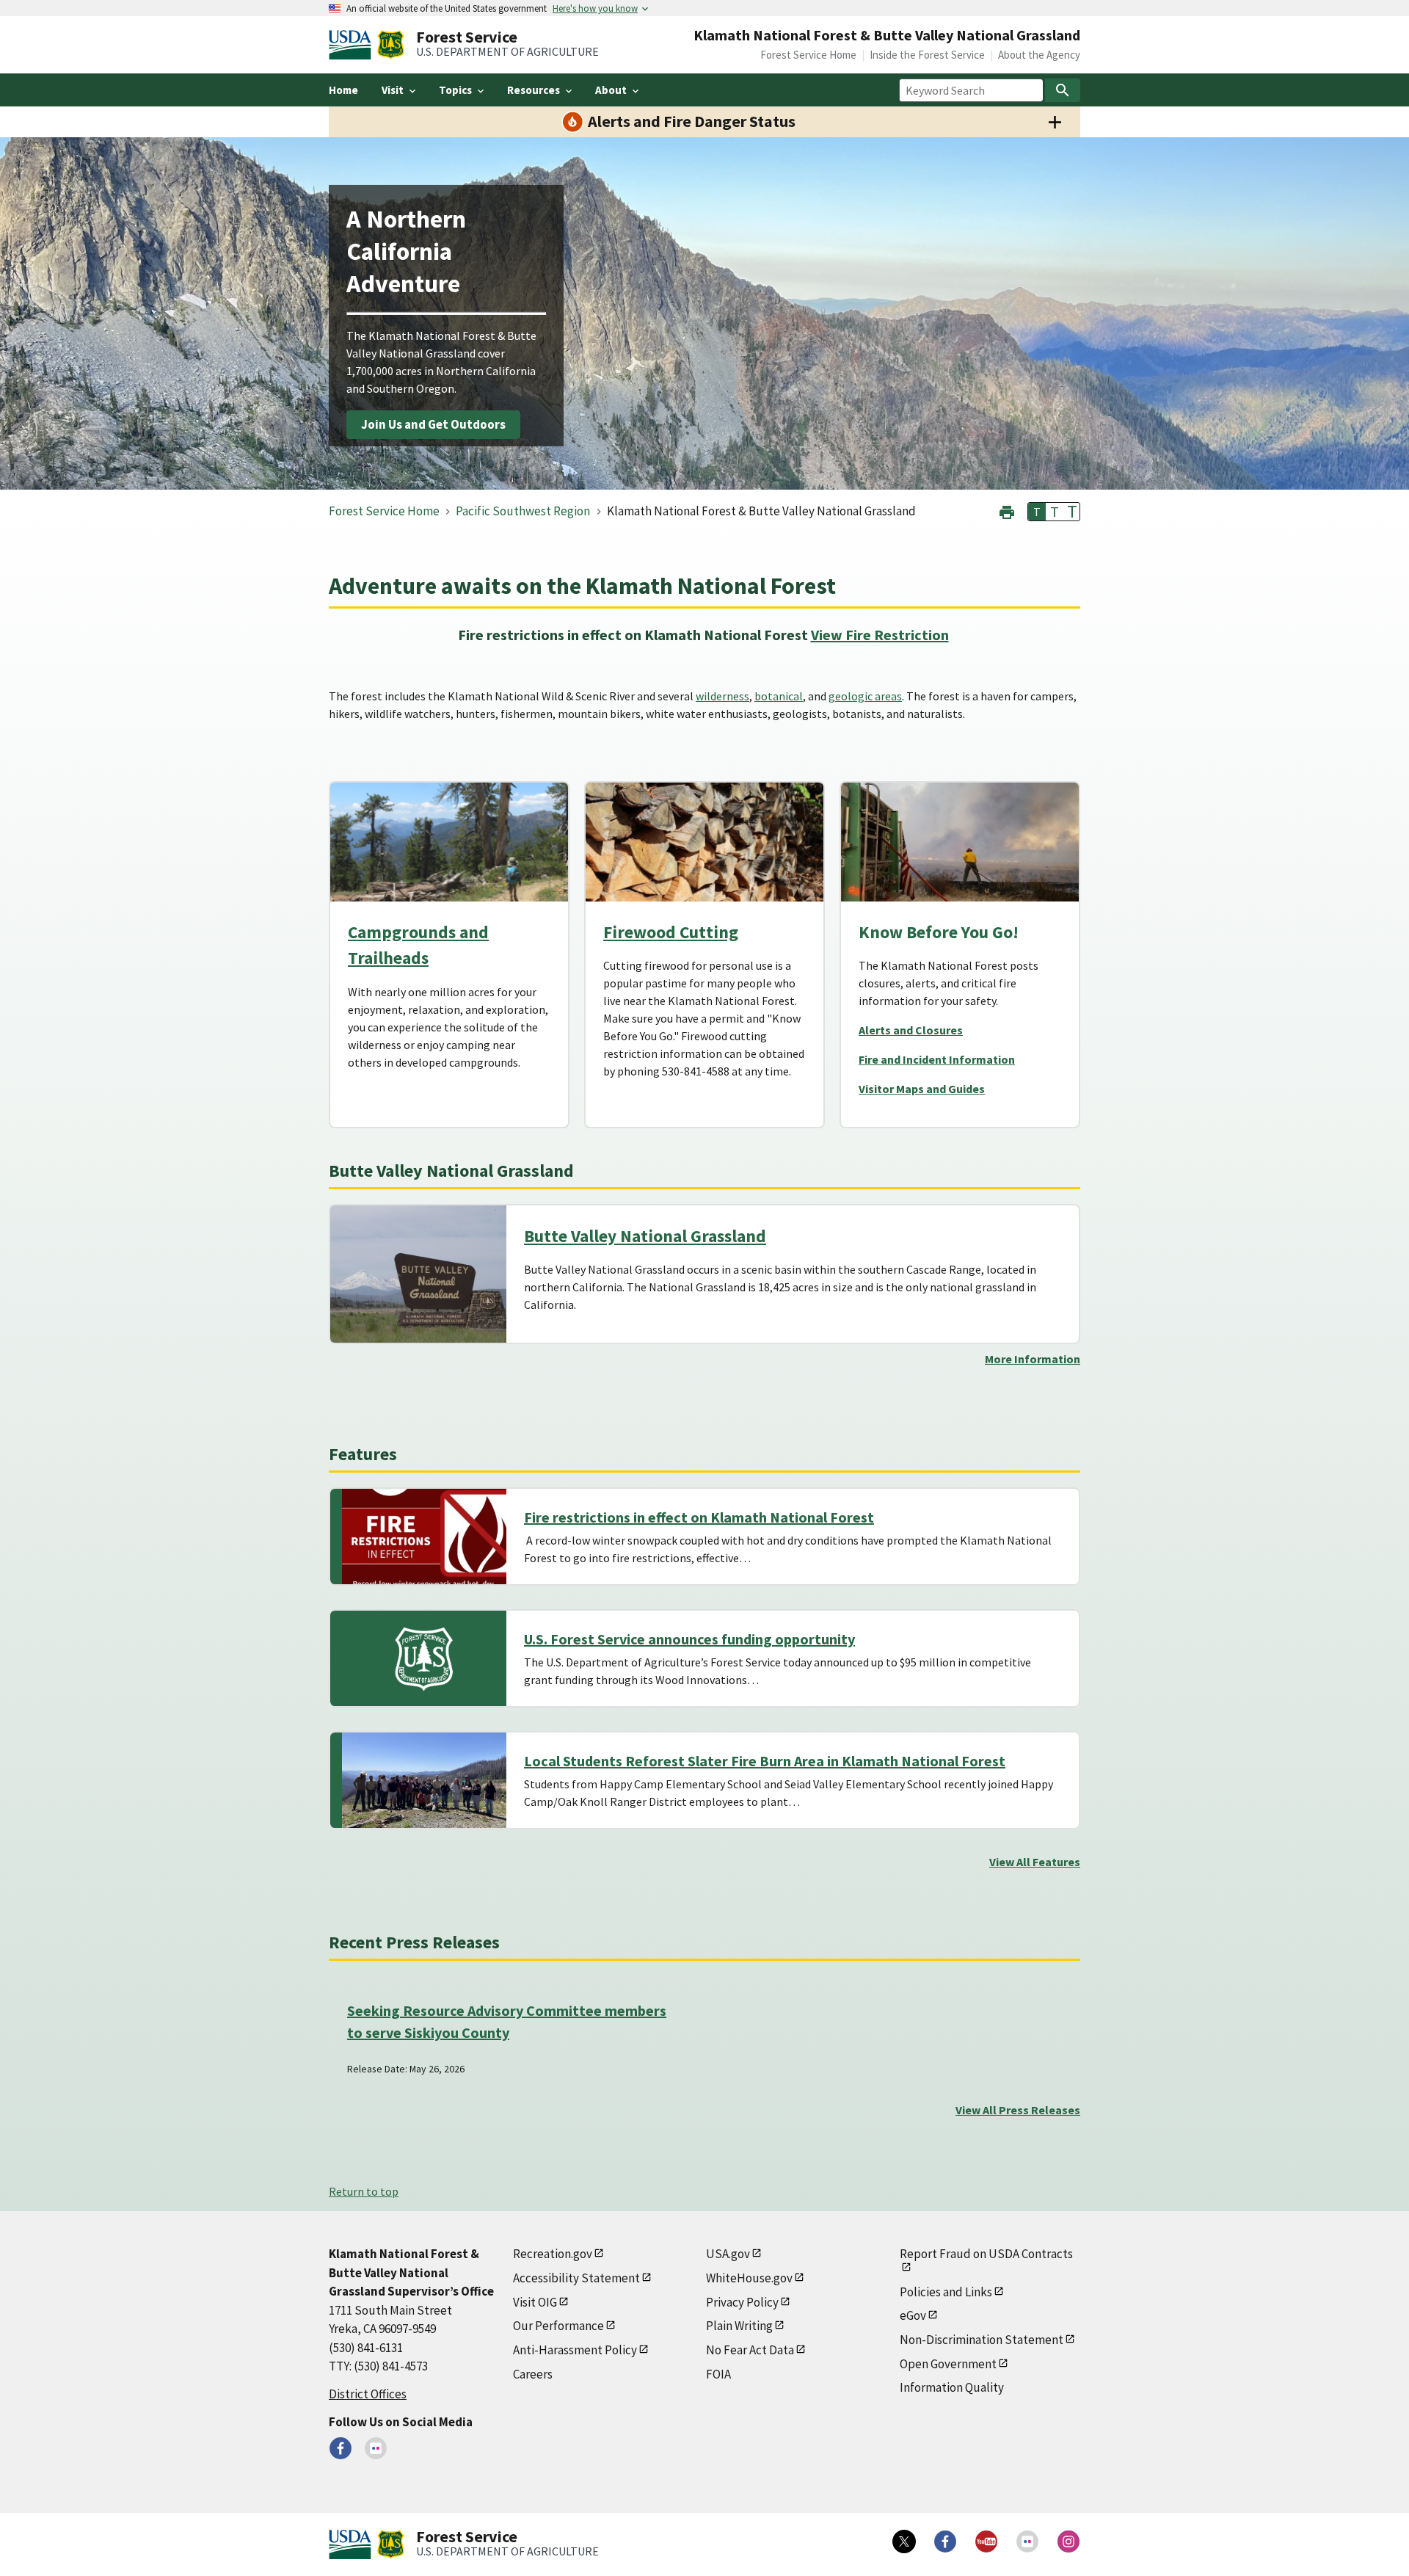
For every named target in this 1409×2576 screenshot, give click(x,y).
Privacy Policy (742, 2302)
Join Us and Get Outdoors (433, 424)
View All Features (1035, 1862)
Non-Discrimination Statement (982, 2340)
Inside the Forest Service (927, 55)
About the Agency (1039, 55)
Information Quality (952, 2387)
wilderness (722, 696)
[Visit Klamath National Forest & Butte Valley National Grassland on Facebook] (341, 2448)
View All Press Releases (1018, 2110)
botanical (779, 696)
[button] (1007, 511)
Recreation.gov (553, 2254)
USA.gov (728, 2254)
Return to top (364, 2191)
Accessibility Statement (576, 2278)
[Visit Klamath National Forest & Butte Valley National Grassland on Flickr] (376, 2448)
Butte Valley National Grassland (645, 1236)
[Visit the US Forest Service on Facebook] (945, 2541)
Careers (533, 2374)
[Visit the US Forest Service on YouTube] (986, 2541)
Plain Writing (739, 2326)
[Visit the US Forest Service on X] (904, 2541)
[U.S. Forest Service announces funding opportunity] (424, 1658)
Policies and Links (946, 2292)
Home (343, 90)
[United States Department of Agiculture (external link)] (353, 45)
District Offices (368, 2394)
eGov (913, 2315)
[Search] (1063, 90)
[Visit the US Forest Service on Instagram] (1068, 2541)
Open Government (948, 2364)
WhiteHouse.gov (749, 2278)
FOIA (718, 2374)
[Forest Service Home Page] (391, 45)
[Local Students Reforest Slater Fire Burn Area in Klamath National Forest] (424, 1780)
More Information (1033, 1359)
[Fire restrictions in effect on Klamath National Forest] (424, 1536)
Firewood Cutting (671, 932)
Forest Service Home (808, 55)
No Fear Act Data (750, 2350)
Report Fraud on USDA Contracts (986, 2254)
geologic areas (865, 696)
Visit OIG (535, 2302)
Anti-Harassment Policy (575, 2350)
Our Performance (558, 2326)
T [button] (1037, 512)
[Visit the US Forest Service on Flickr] (1027, 2541)
